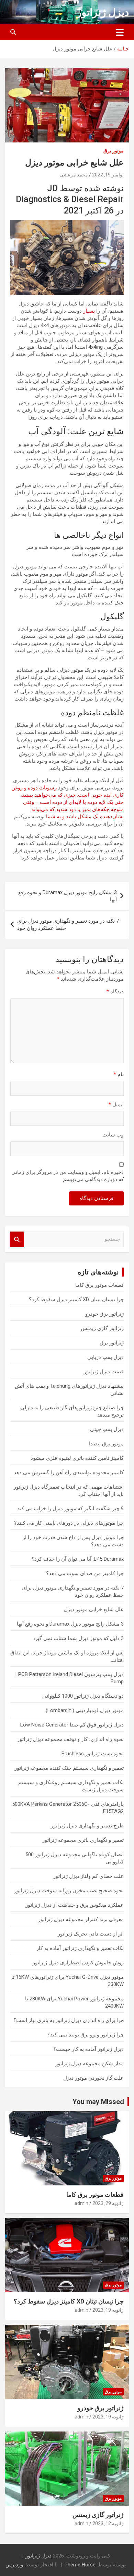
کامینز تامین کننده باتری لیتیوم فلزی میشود (77, 1458)
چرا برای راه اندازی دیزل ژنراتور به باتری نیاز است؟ (69, 2020)
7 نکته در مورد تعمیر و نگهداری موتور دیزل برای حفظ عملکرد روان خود (68, 925)
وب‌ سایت (113, 1135)
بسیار (89, 311)
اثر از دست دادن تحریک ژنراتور (91, 1934)
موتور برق (114, 151)
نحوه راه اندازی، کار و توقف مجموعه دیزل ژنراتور (70, 1739)
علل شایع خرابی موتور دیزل (94, 1609)
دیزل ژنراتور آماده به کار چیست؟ (88, 2049)
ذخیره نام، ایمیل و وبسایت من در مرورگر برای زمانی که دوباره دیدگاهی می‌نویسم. (68, 1176)
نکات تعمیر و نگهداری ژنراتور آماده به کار (80, 1948)
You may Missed (98, 2102)
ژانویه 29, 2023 (108, 2203)
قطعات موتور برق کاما (99, 1285)
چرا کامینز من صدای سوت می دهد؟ (85, 1573)
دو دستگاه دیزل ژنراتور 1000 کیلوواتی (83, 1696)
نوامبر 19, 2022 (108, 175)
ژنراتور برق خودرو (104, 1314)
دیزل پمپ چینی (107, 1429)
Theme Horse (80, 2565)
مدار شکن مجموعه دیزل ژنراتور (90, 2064)
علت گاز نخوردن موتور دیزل (93, 2078)
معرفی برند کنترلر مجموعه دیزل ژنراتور (81, 1919)
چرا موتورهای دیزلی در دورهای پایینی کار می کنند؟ (69, 1523)
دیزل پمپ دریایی (105, 1357)
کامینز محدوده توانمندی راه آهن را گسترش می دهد (69, 1472)
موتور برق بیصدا (106, 1444)
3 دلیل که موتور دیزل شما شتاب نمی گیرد (78, 1638)
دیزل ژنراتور (103, 12)
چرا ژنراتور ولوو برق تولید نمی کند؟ (86, 2035)
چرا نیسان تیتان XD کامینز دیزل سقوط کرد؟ (76, 1299)
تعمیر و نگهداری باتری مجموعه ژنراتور (83, 1840)
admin (81, 2203)
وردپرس (14, 2565)
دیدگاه (115, 992)
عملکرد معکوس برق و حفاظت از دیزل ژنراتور (75, 1905)
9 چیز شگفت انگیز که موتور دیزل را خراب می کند (70, 1509)
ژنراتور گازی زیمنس (102, 1328)
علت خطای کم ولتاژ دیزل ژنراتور (88, 1876)
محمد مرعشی (74, 175)
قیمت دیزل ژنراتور (104, 1372)
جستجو (17, 1239)
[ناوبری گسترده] (120, 32)
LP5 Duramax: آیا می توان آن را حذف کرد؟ (78, 1559)
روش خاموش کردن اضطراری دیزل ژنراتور (78, 1963)
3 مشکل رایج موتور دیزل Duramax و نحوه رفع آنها (68, 896)
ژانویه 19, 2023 (108, 2310)
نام (119, 1074)
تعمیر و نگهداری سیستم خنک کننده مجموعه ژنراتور (69, 1768)
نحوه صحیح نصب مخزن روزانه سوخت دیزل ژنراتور (69, 1891)
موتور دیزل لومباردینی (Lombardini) (85, 1710)
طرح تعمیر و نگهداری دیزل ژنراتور (87, 1826)
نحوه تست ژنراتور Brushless (93, 1754)
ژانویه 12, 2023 (108, 2523)
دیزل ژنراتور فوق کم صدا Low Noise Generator (72, 1725)
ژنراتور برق (112, 1343)
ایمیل (116, 1105)
